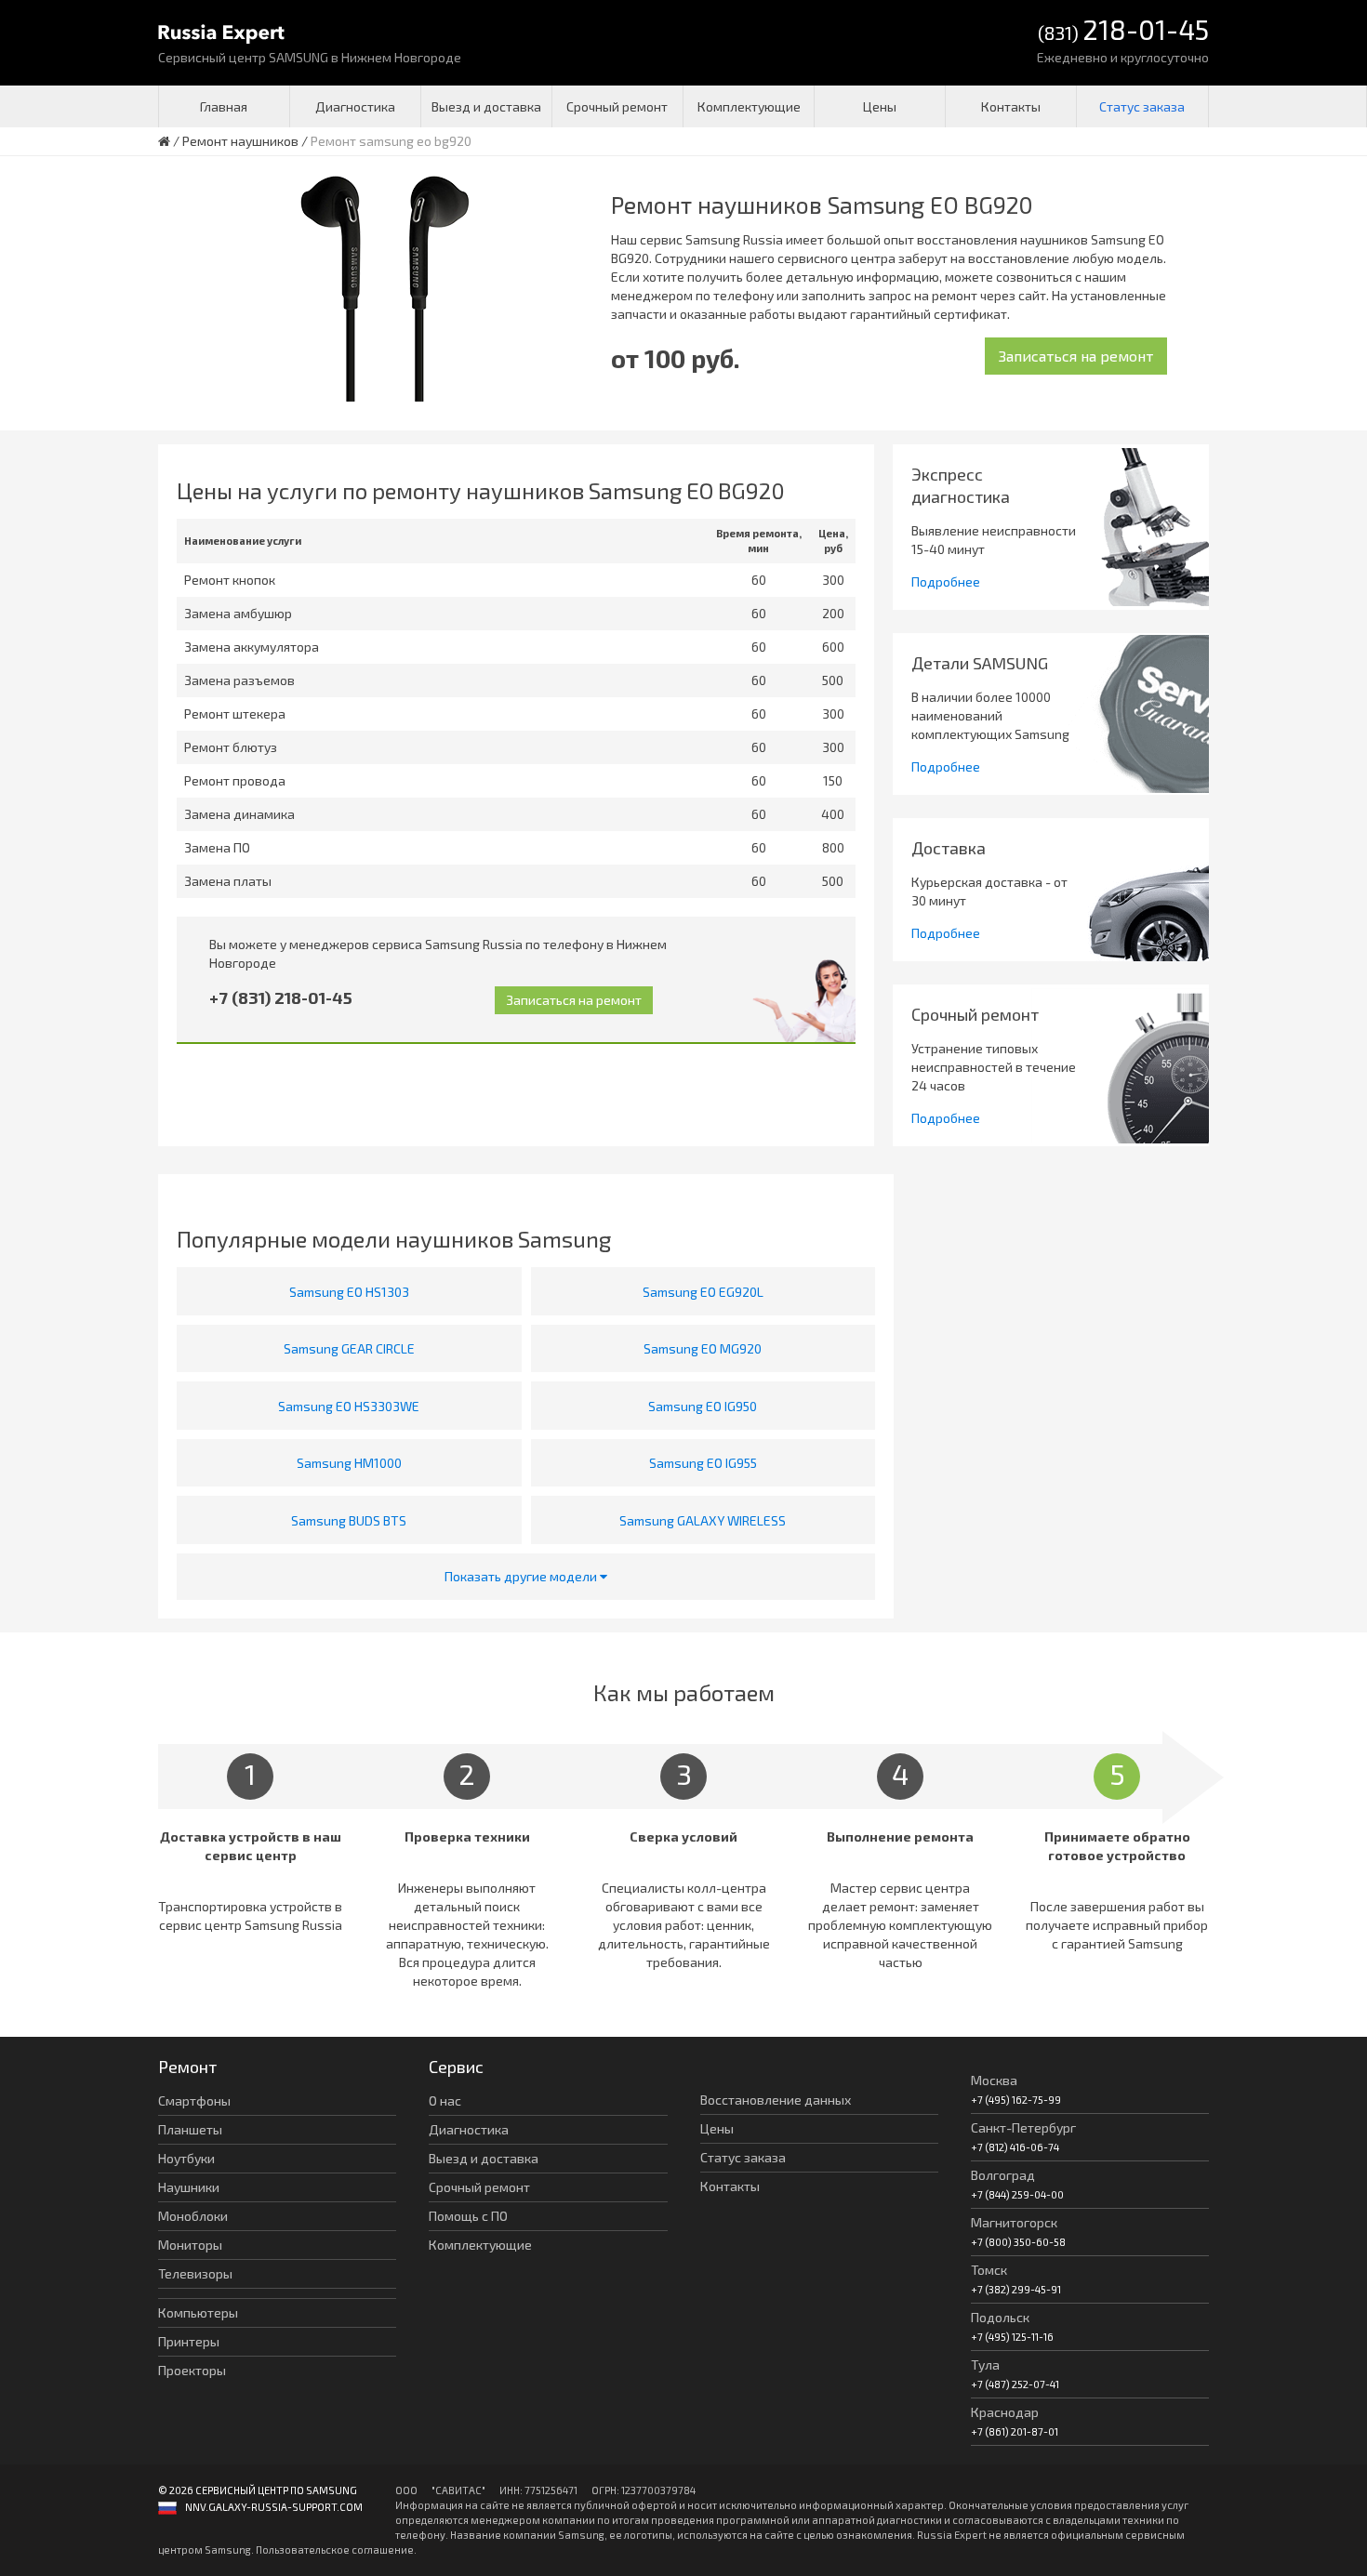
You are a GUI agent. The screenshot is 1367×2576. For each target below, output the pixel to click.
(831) (1123, 31)
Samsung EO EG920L (703, 1292)
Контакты (1011, 106)
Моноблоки (193, 2216)
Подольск (1000, 2317)
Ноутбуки (186, 2158)
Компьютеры (198, 2312)
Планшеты (190, 2129)
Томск (989, 2270)
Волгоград (1003, 2175)
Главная (224, 106)
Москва (994, 2080)
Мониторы (190, 2245)
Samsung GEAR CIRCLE (349, 1348)
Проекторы (192, 2370)
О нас (445, 2100)
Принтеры (189, 2341)
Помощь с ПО (468, 2216)
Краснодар (1005, 2412)
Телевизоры (195, 2273)
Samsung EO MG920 (703, 1348)
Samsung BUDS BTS (349, 1520)
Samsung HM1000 (349, 1463)
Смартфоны (194, 2100)
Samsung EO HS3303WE (349, 1406)
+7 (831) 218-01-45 (281, 997)
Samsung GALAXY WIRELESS (703, 1520)
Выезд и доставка (486, 106)
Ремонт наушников (240, 141)
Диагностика (355, 106)
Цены (880, 106)
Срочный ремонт (617, 106)
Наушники (189, 2187)
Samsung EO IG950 (703, 1406)
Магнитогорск (1014, 2222)
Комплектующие (749, 106)
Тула (985, 2365)
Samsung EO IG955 (703, 1463)
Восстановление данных (776, 2100)
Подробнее (946, 581)
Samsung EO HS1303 (349, 1292)
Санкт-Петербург (1023, 2127)
